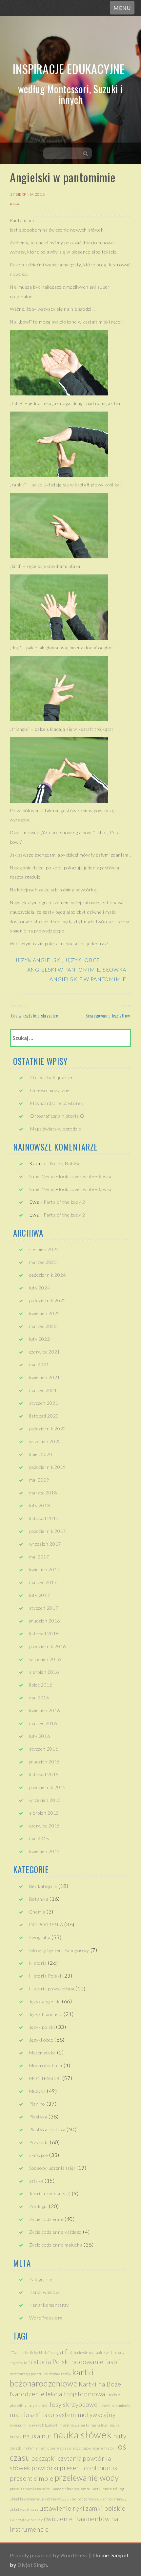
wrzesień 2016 (45, 1659)
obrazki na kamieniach (28, 2448)
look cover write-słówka (85, 1176)
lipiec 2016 (41, 1685)
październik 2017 (48, 1531)
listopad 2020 (44, 1416)
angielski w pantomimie (64, 969)
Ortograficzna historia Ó (57, 1116)
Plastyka (38, 2117)
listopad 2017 (44, 1518)
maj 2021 (39, 1365)
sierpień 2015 (44, 1813)
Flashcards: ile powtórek (57, 1103)
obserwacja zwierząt (65, 2448)
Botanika (39, 1899)
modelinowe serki (74, 2425)
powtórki (45, 2468)
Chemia (37, 1912)
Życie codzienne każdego (56, 2232)
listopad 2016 (44, 1634)
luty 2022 (40, 1339)
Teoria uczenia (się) (50, 2194)
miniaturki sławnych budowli (34, 2425)
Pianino (37, 2104)
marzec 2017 (43, 1582)
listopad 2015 (44, 1774)
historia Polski (49, 2362)
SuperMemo (42, 1176)
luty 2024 (40, 1288)
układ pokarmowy (112, 2499)
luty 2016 (40, 1736)
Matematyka (42, 2053)
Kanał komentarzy (49, 2305)
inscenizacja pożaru (26, 2374)
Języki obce (82, 960)
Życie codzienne (46, 2219)
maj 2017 (39, 1557)
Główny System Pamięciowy (59, 1950)
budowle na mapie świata (94, 2352)
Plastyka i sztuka (47, 2129)
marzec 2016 (43, 1723)
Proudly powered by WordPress (49, 2555)
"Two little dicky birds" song (34, 2352)
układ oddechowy (82, 2499)
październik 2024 (48, 1275)
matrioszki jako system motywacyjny (63, 2415)
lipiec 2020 (41, 1454)
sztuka (36, 2181)
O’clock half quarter (52, 1077)
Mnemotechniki (46, 2065)
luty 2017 (40, 1595)
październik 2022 (48, 1300)
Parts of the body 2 (64, 1202)
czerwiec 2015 (45, 1826)
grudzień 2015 (45, 1762)
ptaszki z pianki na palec (30, 2489)
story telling (113, 2489)
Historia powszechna (52, 1989)
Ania (15, 204)
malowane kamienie (114, 2405)
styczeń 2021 (44, 1403)
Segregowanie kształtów (108, 1015)
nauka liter (100, 2425)
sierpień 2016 (44, 1672)
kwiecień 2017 (45, 1569)
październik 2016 (48, 1646)
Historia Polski (45, 1976)
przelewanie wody (87, 2478)
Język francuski (46, 2014)
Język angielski (39, 960)
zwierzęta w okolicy (26, 2520)
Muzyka (38, 2091)
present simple (32, 2478)
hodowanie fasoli (96, 2362)
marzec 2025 (43, 1262)
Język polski (42, 2027)
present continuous (89, 2468)
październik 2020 (48, 1429)
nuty (120, 2436)
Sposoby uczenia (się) (52, 2168)
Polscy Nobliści (66, 1164)
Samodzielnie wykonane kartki (77, 2489)
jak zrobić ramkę (57, 2374)
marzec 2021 (43, 1390)
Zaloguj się (41, 2279)
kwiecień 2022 (45, 1313)
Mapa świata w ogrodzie (56, 1129)
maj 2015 (39, 1838)
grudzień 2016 (45, 1621)
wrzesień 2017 (45, 1544)
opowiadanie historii (100, 2448)
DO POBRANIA (46, 1925)
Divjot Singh (32, 2565)
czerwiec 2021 (45, 1352)
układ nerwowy (54, 2499)
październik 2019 (48, 1467)
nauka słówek (83, 2435)
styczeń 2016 (44, 1749)
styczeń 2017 (44, 1608)
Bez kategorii (43, 1886)
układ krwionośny (25, 2499)
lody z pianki (38, 2405)
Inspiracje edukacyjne (69, 68)
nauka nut (37, 2436)
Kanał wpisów (44, 2292)
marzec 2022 (43, 1326)
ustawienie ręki (62, 2508)
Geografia (40, 1937)
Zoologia (39, 2206)
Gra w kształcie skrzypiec (34, 1015)
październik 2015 (48, 1787)
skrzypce (39, 2155)
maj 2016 (39, 1698)
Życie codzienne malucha (56, 2245)
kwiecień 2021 (45, 1377)
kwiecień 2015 (45, 1851)
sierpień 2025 (44, 1249)
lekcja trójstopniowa (75, 2394)
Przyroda (39, 2142)
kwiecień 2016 (45, 1710)
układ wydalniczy (24, 2509)
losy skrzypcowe (74, 2404)
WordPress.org (46, 2318)
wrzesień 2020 (45, 1441)
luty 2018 (40, 1505)
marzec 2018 (43, 1493)
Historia (38, 1963)
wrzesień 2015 (45, 1800)
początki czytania (56, 2458)
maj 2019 (39, 1480)
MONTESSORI (45, 2078)
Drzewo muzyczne (50, 1090)
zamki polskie (105, 2508)
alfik (66, 2352)
